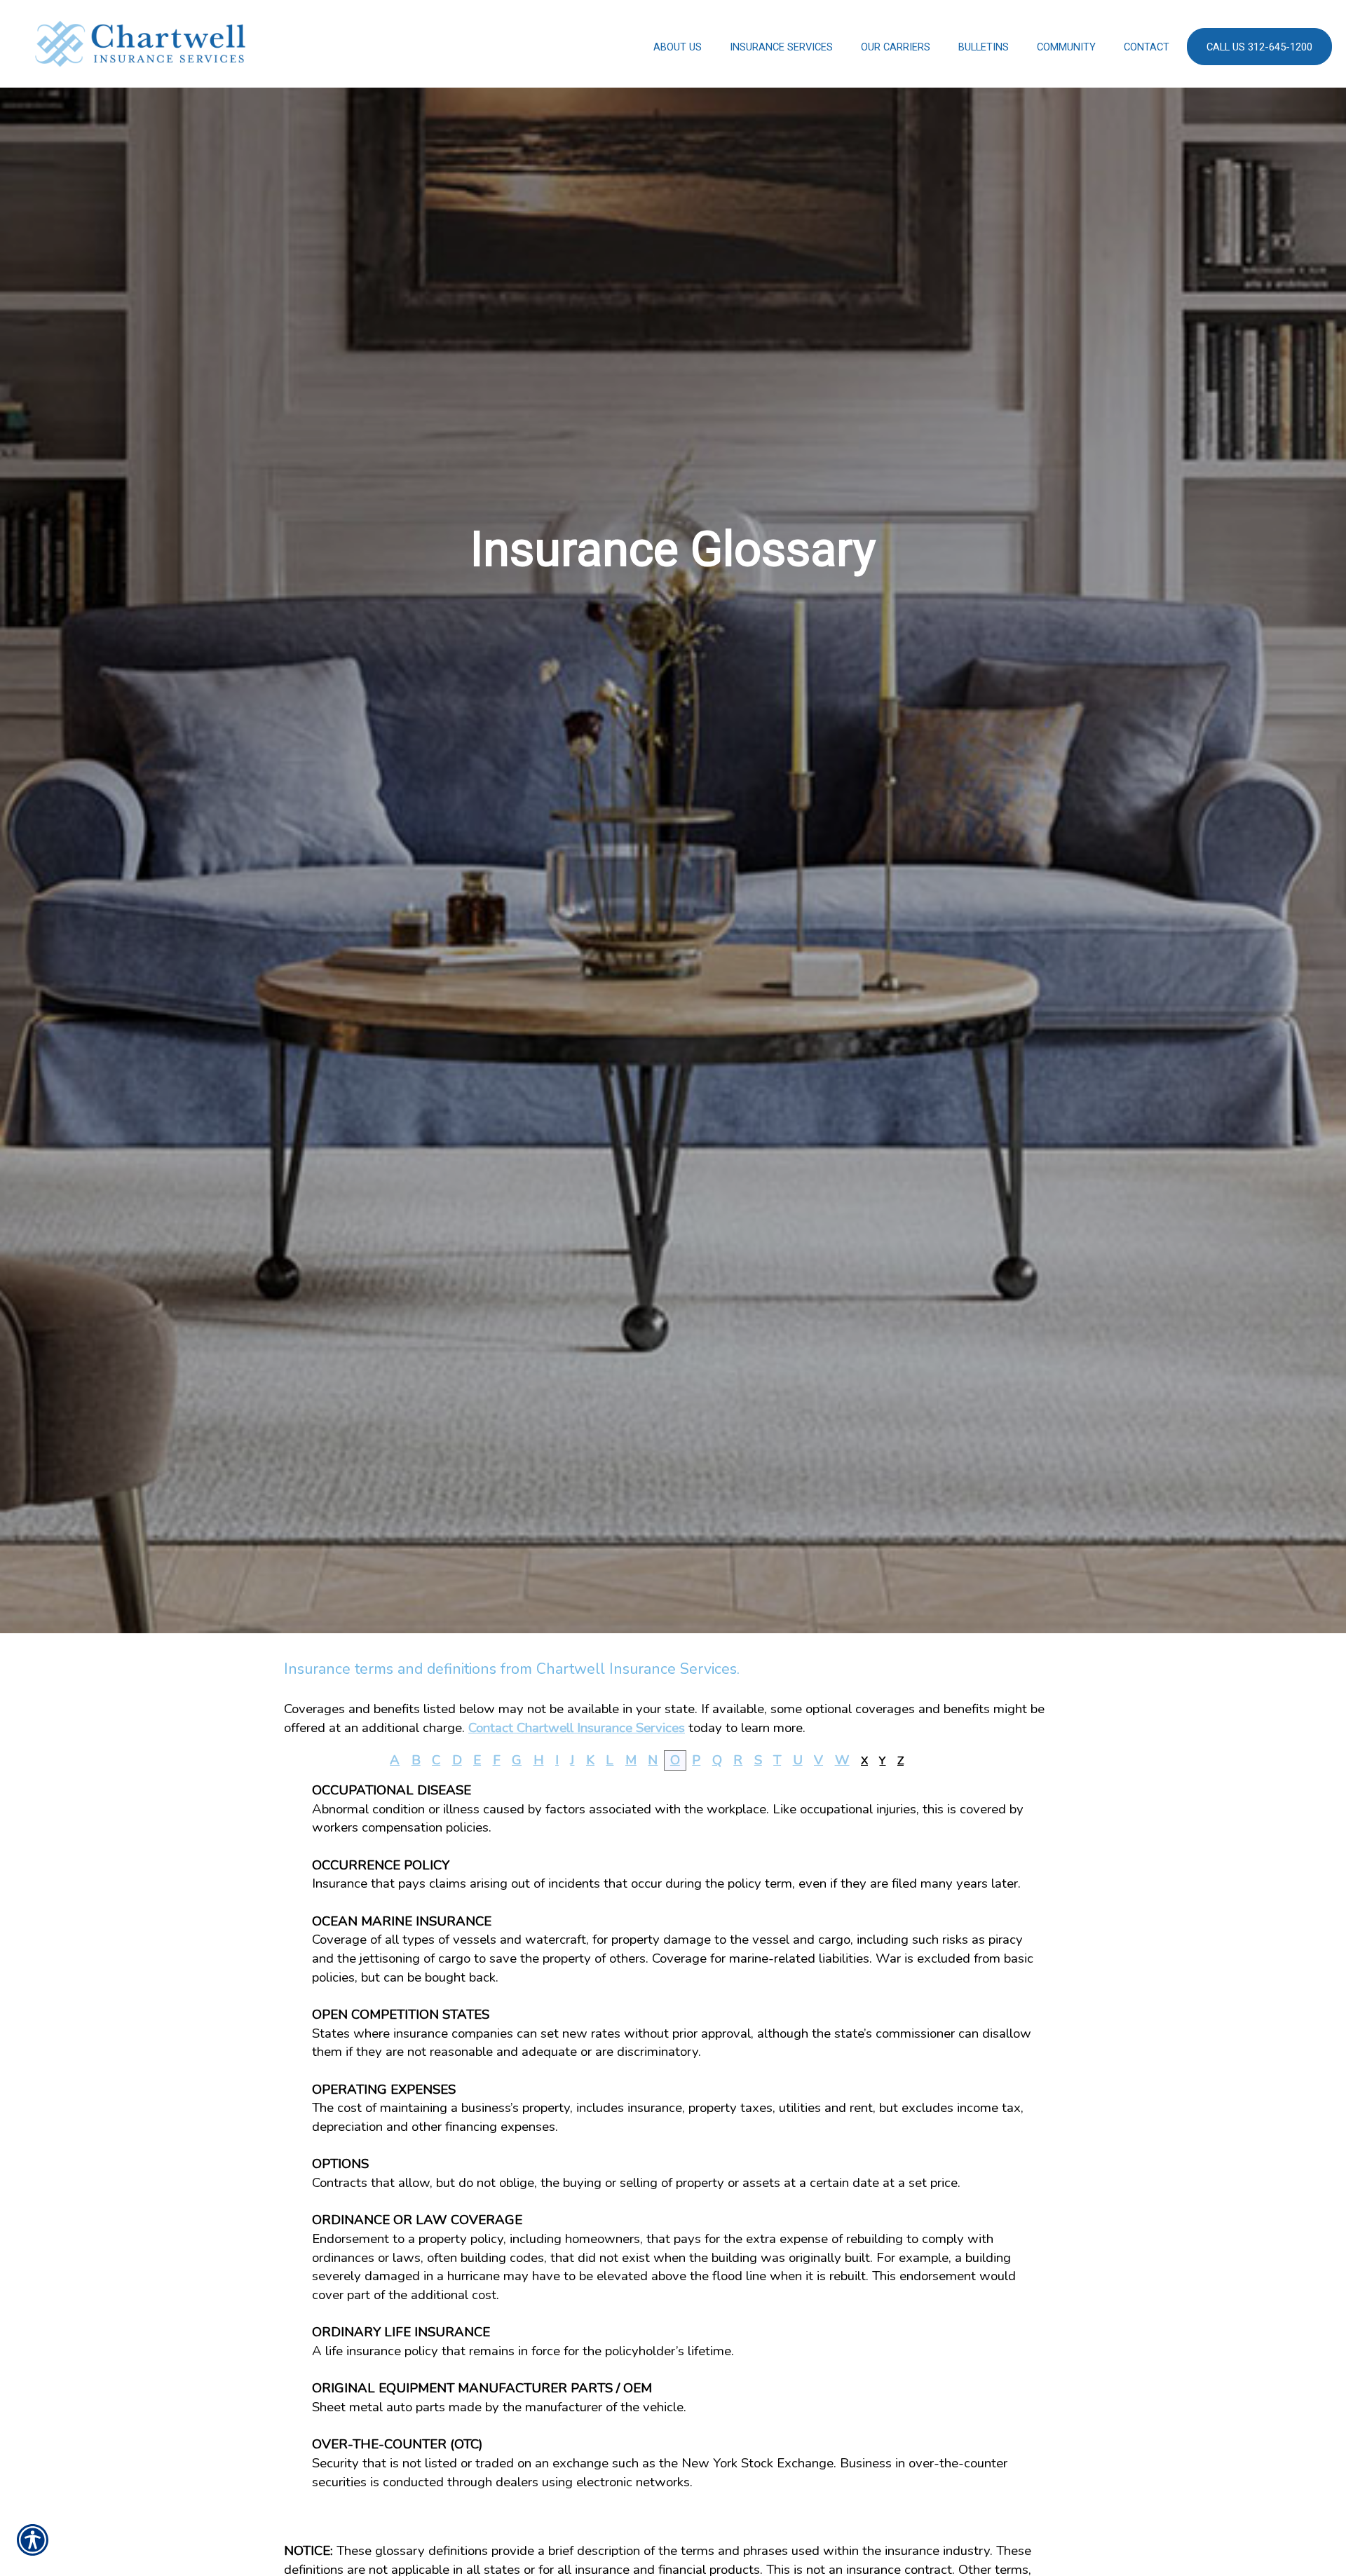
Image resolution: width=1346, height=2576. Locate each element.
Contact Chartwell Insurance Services (577, 1728)
